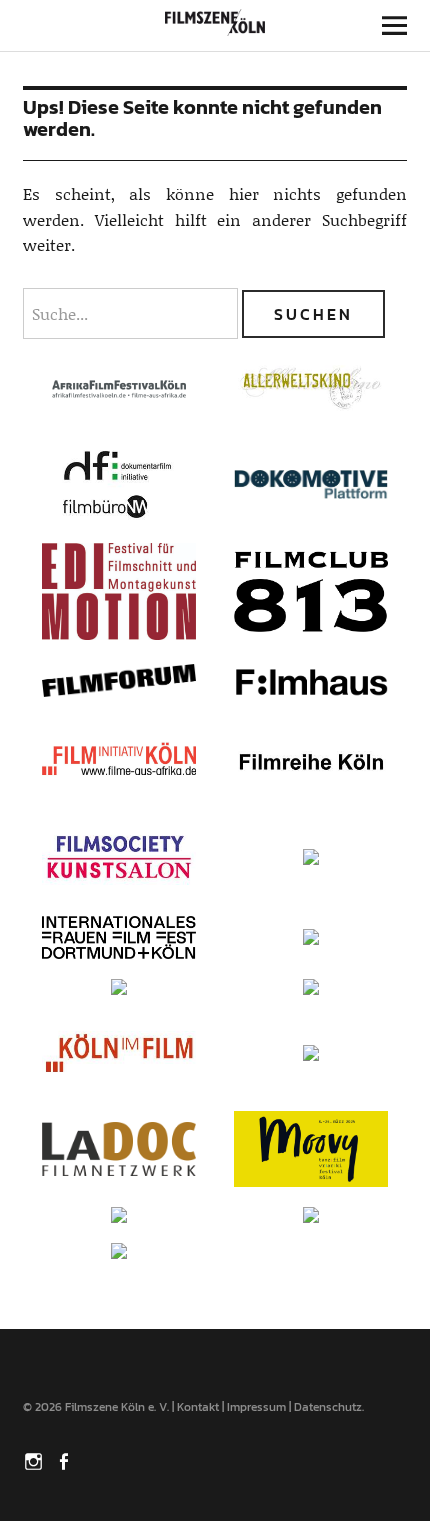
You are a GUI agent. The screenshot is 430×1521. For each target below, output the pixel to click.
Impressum (256, 1407)
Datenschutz (328, 1407)
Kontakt (198, 1407)
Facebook (66, 1460)
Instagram (36, 1460)
